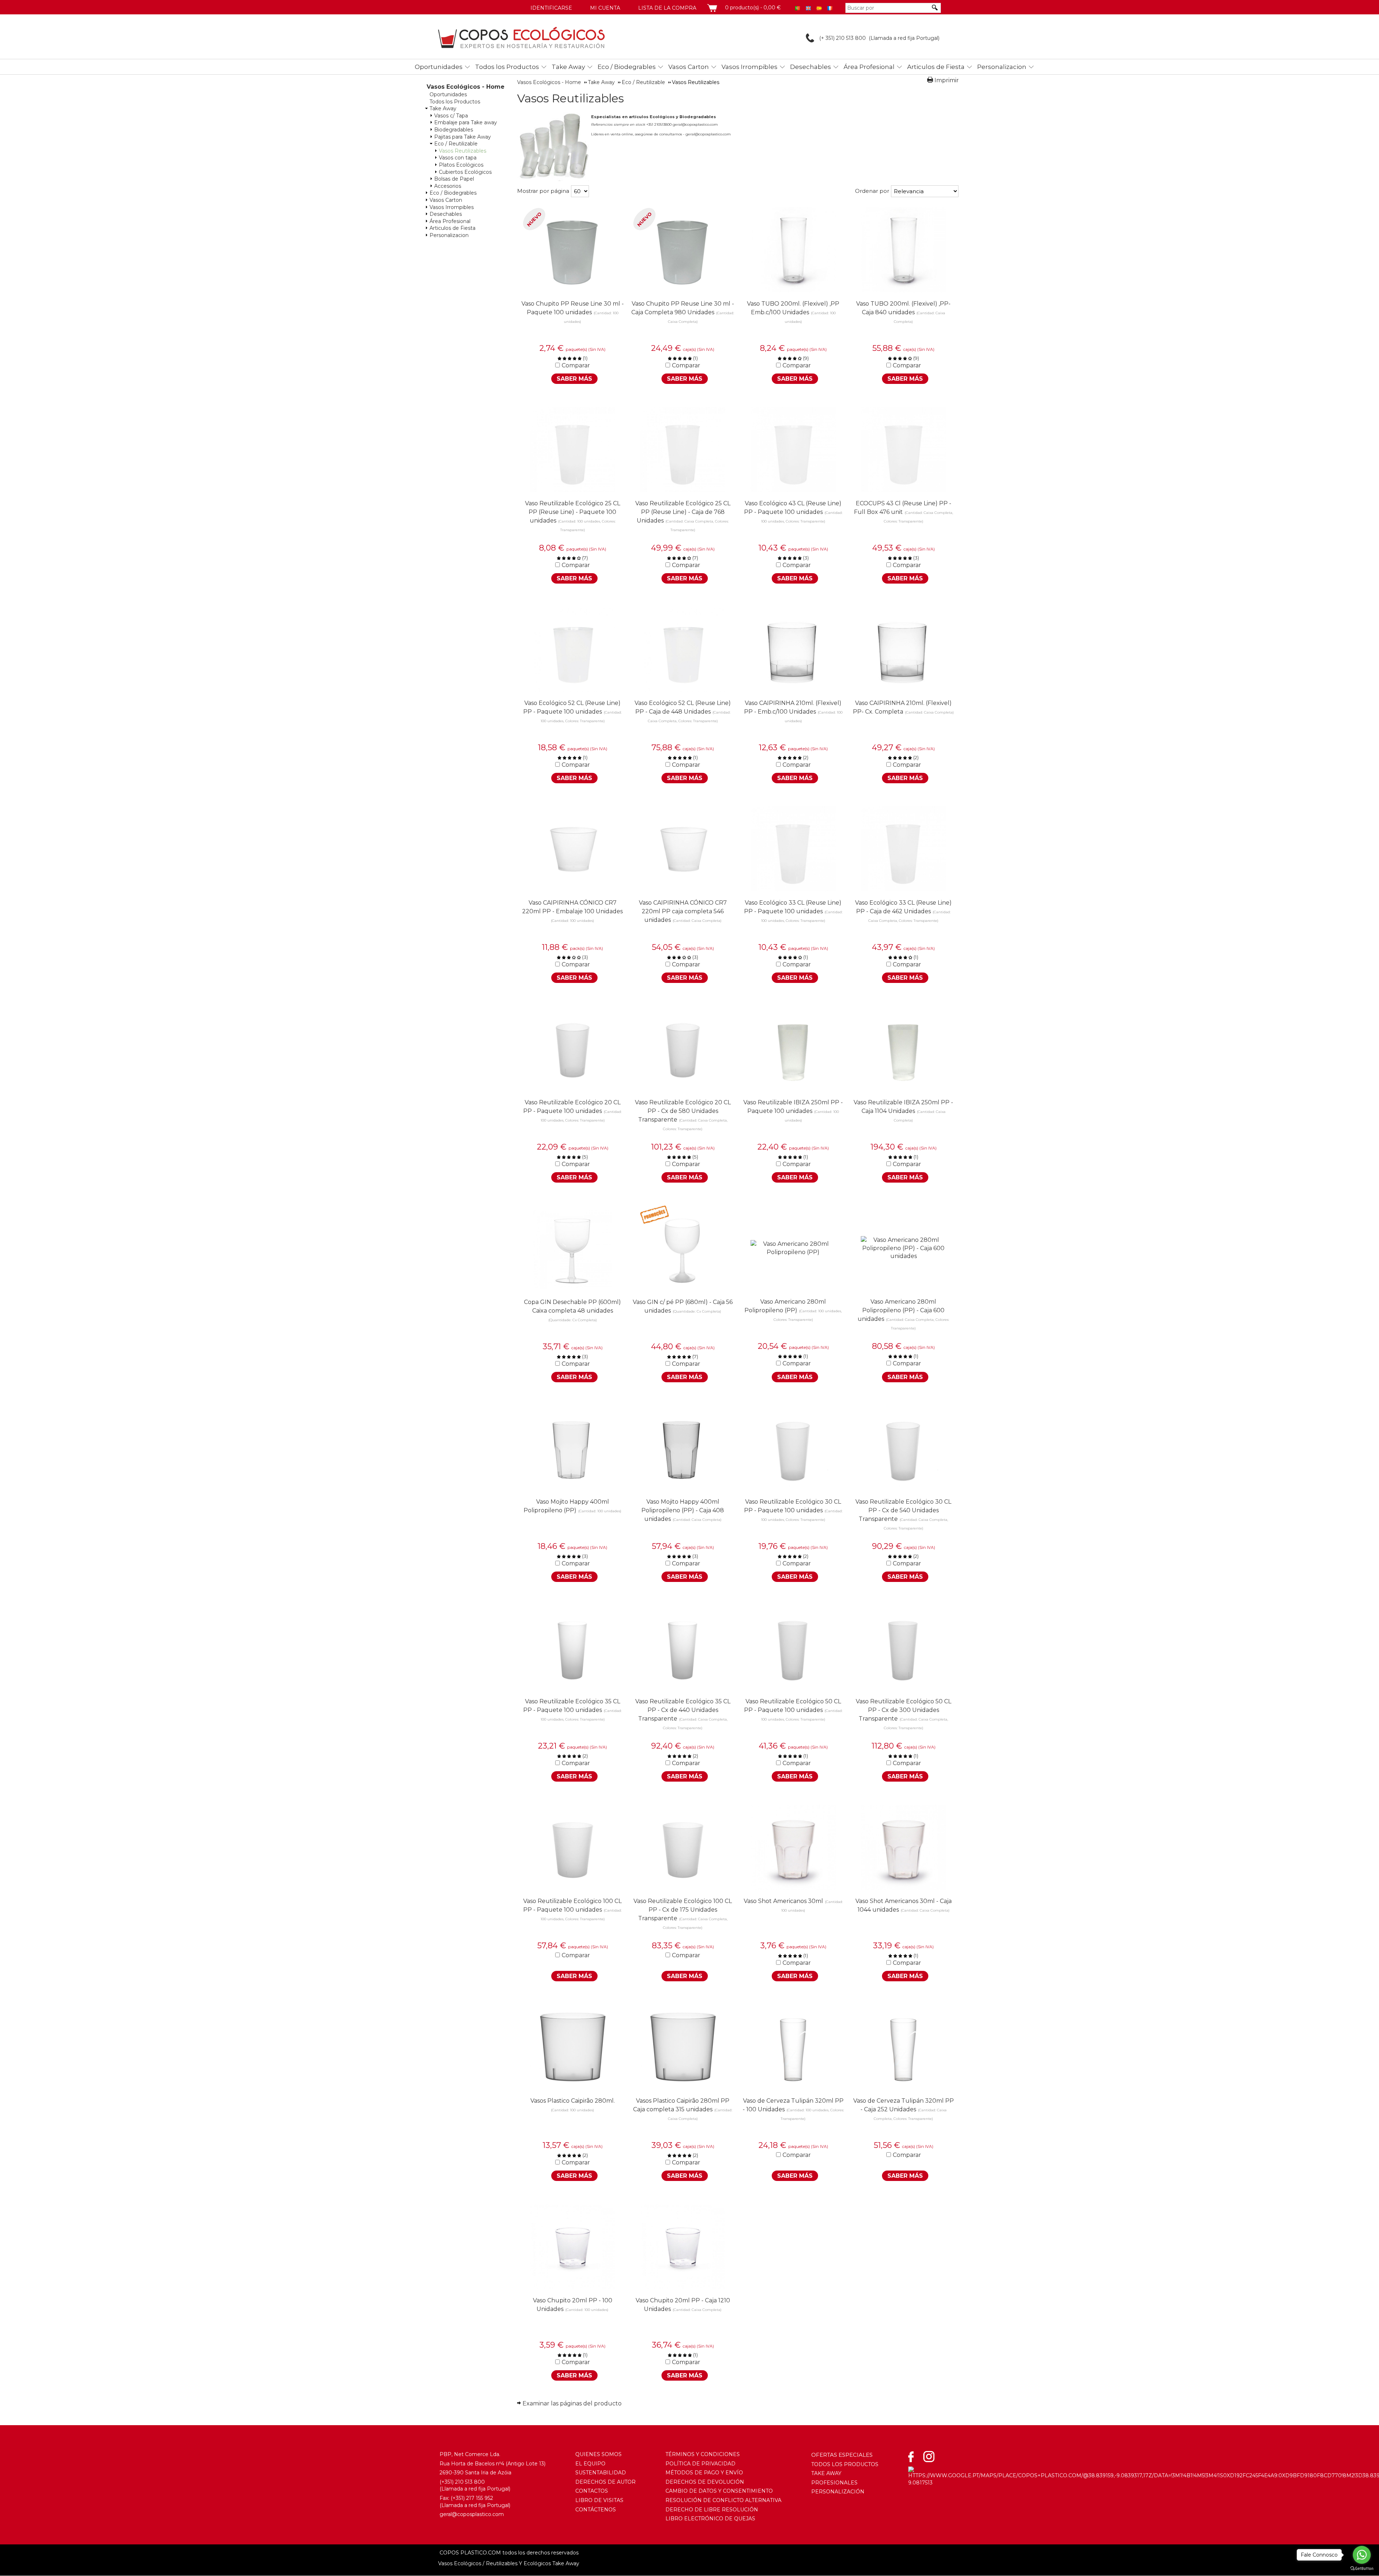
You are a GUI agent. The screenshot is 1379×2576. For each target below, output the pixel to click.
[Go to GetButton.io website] (1362, 2569)
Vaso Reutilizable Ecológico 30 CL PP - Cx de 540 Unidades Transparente (903, 1510)
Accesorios (448, 186)
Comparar (576, 365)
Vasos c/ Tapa (451, 116)
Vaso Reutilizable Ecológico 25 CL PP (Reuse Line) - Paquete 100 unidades (573, 512)
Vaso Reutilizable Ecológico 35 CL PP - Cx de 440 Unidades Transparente (683, 1710)
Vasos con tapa (458, 158)
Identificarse (551, 8)
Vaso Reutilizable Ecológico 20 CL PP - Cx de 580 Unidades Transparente (683, 1111)
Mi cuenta (605, 8)
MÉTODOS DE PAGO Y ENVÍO (704, 2473)
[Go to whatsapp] (1362, 2555)
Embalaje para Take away (466, 122)
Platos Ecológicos (461, 165)
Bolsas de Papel (454, 179)
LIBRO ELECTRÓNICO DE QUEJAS (710, 2519)
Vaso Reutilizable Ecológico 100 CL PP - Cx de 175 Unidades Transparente (683, 1910)
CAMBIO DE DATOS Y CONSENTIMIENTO (719, 2491)
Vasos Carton (689, 67)
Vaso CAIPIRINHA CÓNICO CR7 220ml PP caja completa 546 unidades (683, 911)
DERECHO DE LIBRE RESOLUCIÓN (712, 2510)
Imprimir (947, 80)
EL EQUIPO (590, 2464)
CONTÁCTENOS (596, 2510)
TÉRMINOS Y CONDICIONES (703, 2454)
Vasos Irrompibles (749, 67)
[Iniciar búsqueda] (935, 8)
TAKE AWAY (826, 2473)
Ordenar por (872, 191)
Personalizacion (1002, 67)
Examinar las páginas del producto (572, 2403)
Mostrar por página (543, 191)
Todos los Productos (507, 67)
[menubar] (699, 67)
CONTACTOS (592, 2491)
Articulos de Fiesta (936, 67)
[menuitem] (440, 66)
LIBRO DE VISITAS (599, 2500)
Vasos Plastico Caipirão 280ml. (573, 2101)
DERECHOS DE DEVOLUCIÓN (705, 2482)
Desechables (811, 67)
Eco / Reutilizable (456, 144)
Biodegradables (454, 130)
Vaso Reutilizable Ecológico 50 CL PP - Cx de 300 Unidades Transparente (904, 1710)
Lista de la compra (667, 8)
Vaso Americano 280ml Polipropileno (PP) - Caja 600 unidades (901, 1310)
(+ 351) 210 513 (836, 38)
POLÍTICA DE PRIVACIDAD (700, 2464)
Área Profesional (869, 67)
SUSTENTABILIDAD (601, 2473)
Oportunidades (439, 67)
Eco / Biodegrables (627, 67)
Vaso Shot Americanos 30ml (783, 1901)
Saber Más (574, 379)
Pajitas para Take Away (463, 137)
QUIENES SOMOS (598, 2454)
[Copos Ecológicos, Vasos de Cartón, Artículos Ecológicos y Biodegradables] (521, 38)
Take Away (568, 67)
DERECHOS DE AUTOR (605, 2482)
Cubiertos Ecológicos (465, 172)
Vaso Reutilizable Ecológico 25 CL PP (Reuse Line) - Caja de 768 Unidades (683, 512)
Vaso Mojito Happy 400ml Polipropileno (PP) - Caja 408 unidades (683, 1510)
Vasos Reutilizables (463, 151)
